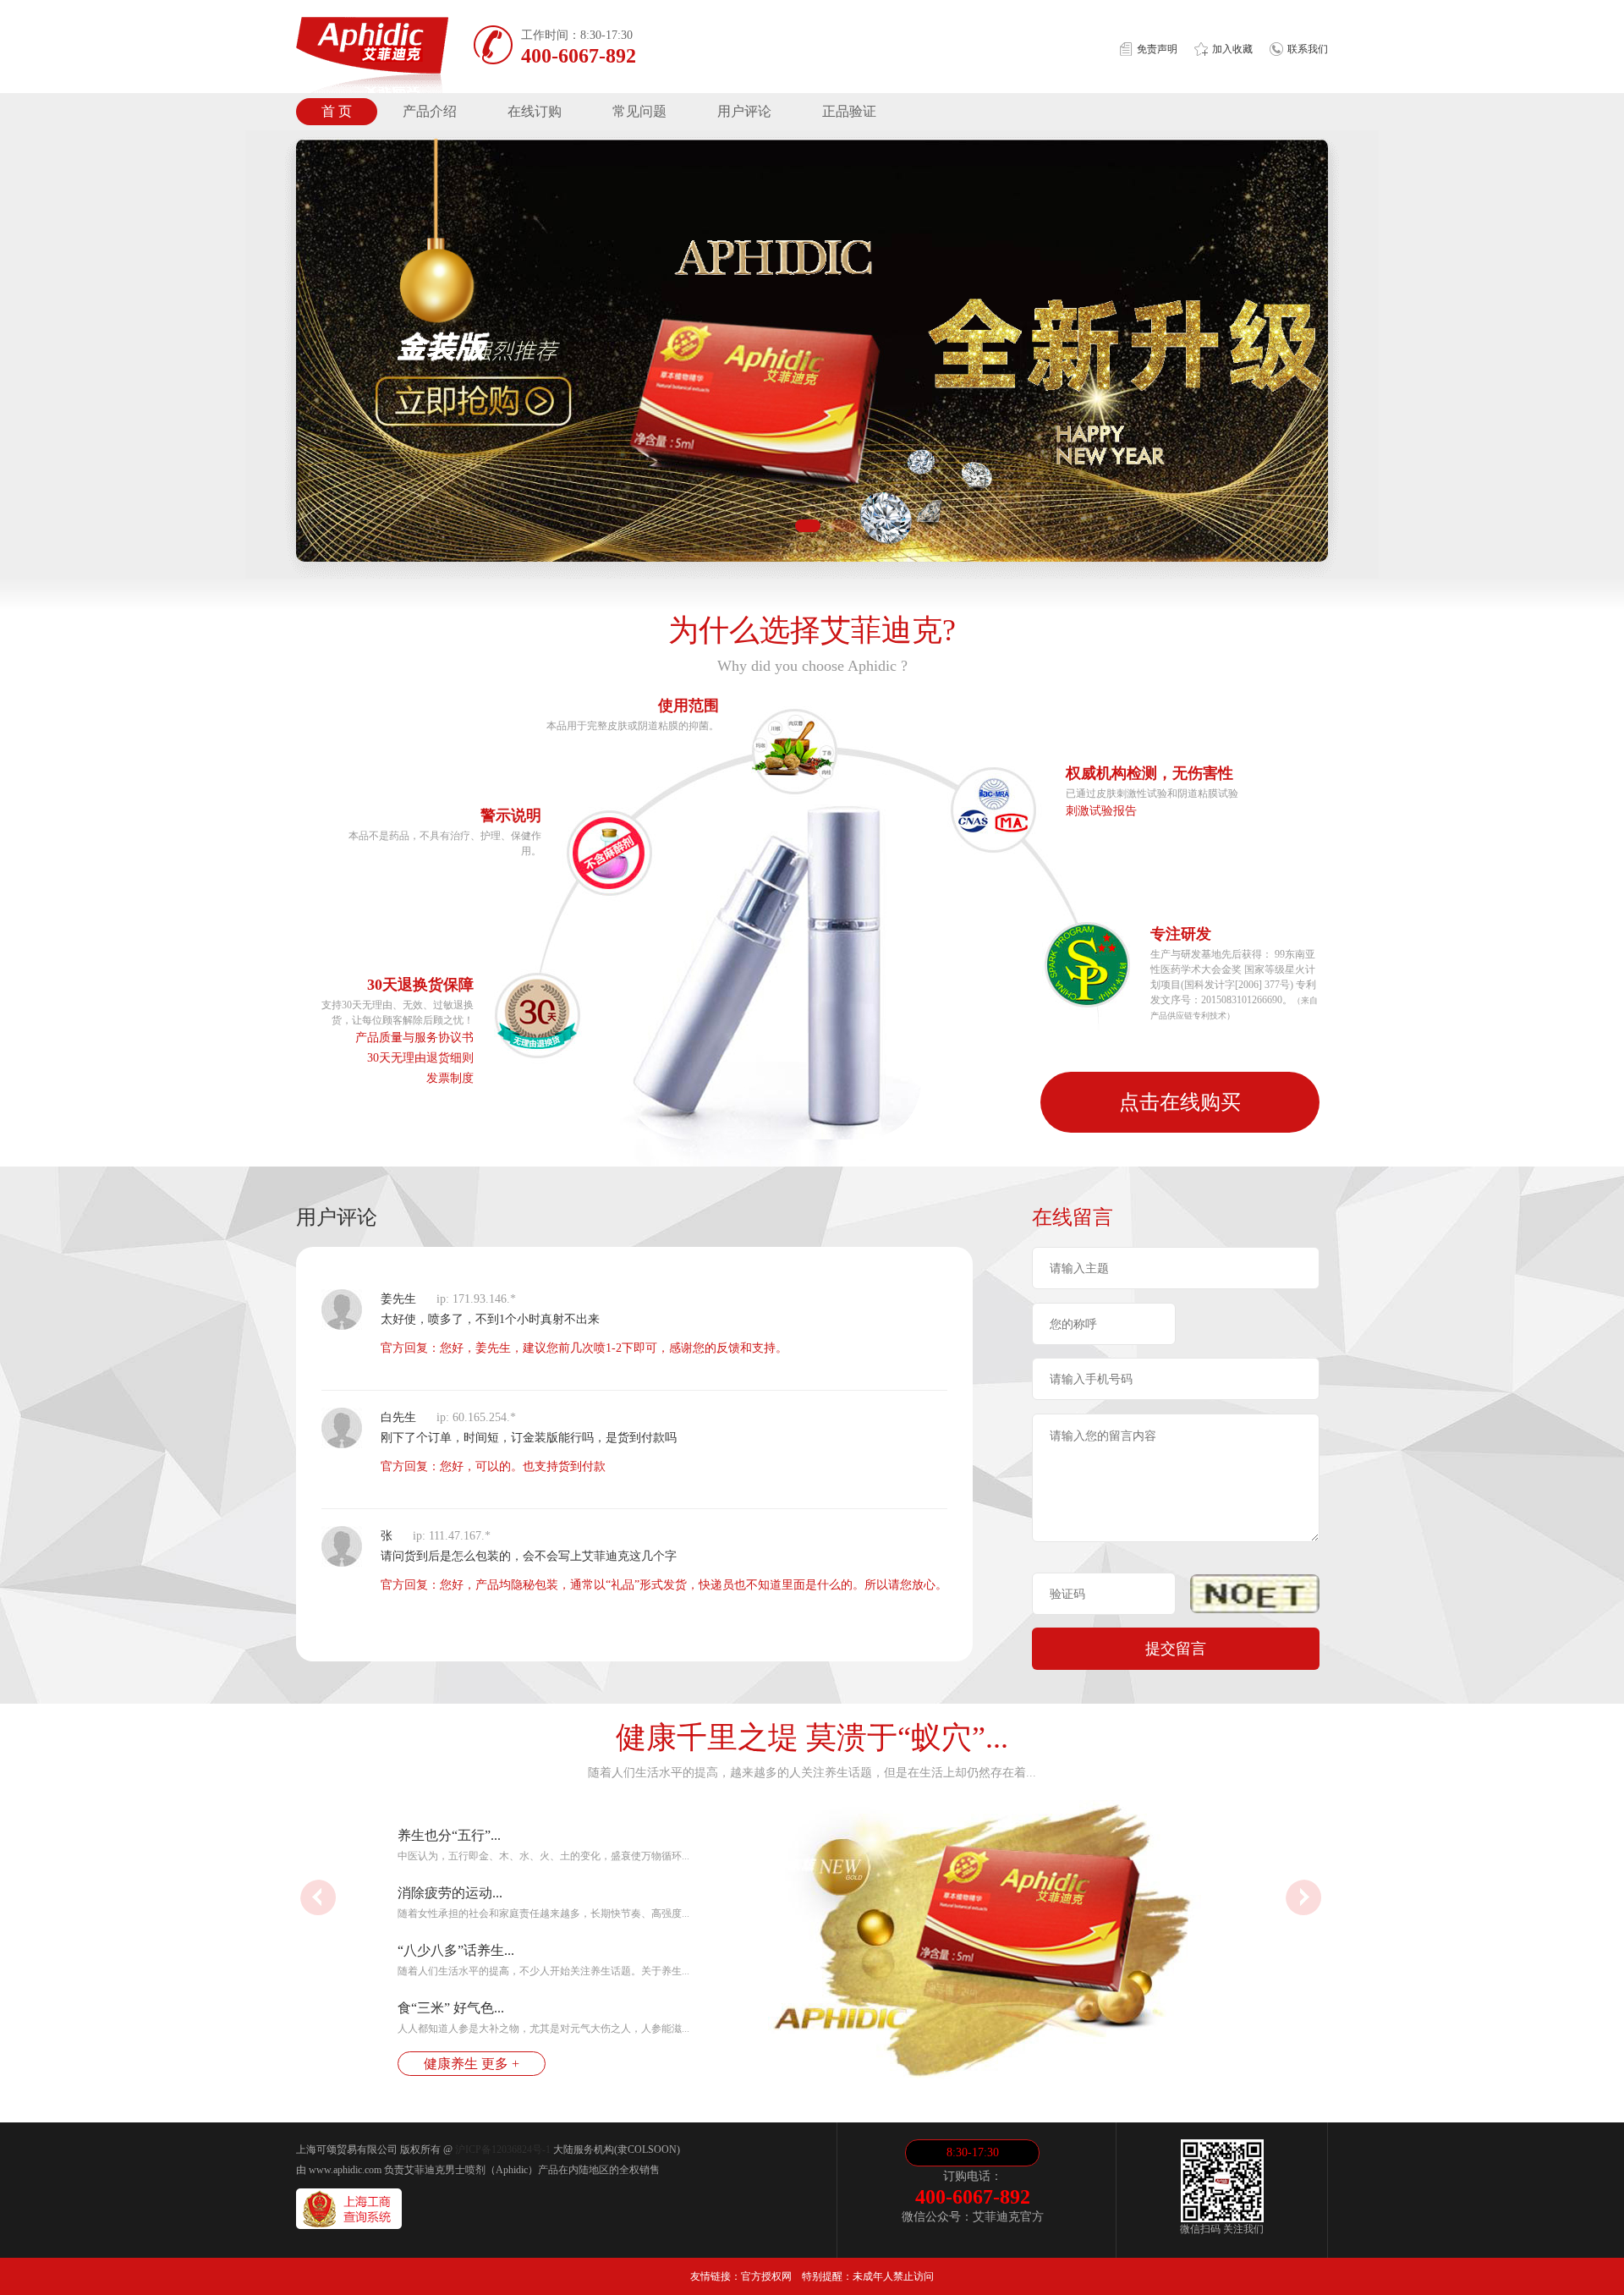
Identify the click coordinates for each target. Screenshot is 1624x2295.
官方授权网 (766, 2276)
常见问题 (639, 111)
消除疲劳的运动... (450, 1893)
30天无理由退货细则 (420, 1058)
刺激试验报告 (1101, 811)
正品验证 (849, 111)
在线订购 (535, 111)
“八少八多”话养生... (456, 1950)
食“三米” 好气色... (451, 2008)
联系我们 (1308, 49)
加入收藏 (1232, 49)
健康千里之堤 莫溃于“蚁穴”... (812, 1738)
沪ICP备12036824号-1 (503, 2150)
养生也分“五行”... (449, 1835)
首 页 (337, 111)
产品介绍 (430, 111)
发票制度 (450, 1078)
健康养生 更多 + (472, 2064)
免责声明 (1157, 49)
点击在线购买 (1180, 1102)
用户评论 (744, 111)
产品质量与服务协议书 (414, 1038)
